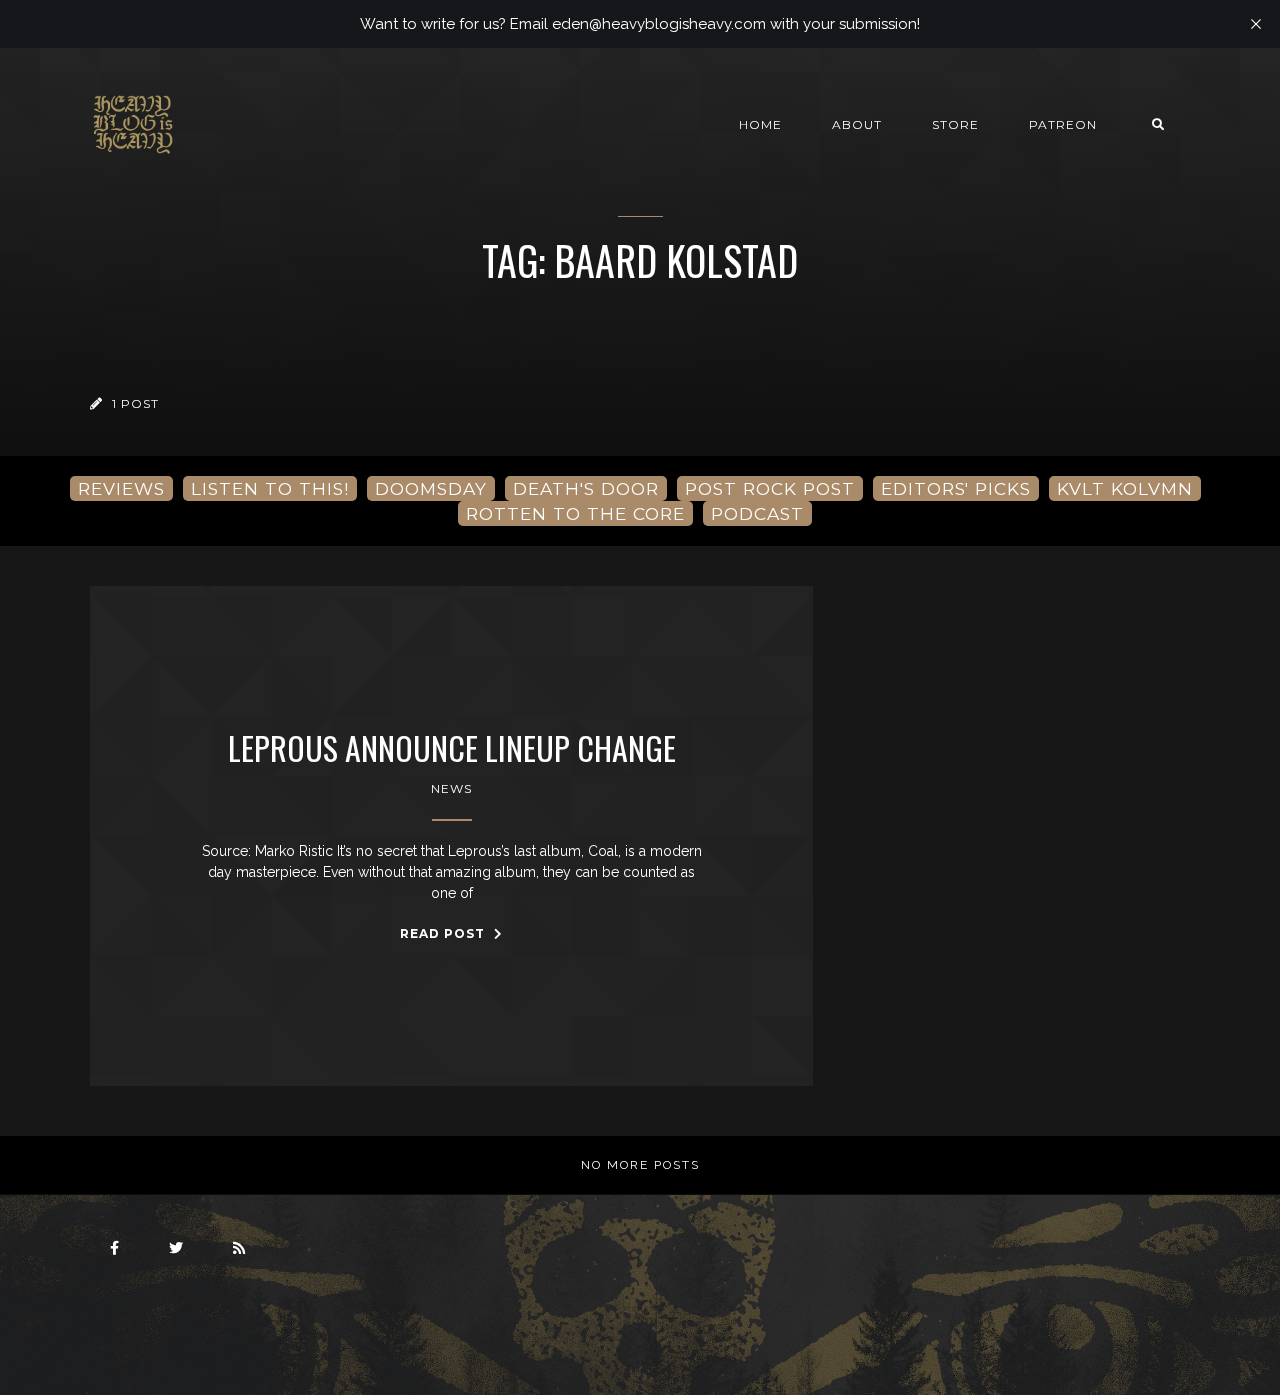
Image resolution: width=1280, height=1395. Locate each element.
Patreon (1063, 124)
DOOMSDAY (431, 488)
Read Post (444, 933)
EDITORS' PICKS (956, 488)
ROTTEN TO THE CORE (575, 513)
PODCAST (757, 513)
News (451, 788)
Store (955, 124)
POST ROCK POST (770, 488)
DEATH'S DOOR (586, 488)
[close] (1256, 24)
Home (760, 124)
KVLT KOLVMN (1125, 488)
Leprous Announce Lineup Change (452, 748)
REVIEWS (121, 488)
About (857, 124)
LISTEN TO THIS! (270, 488)
